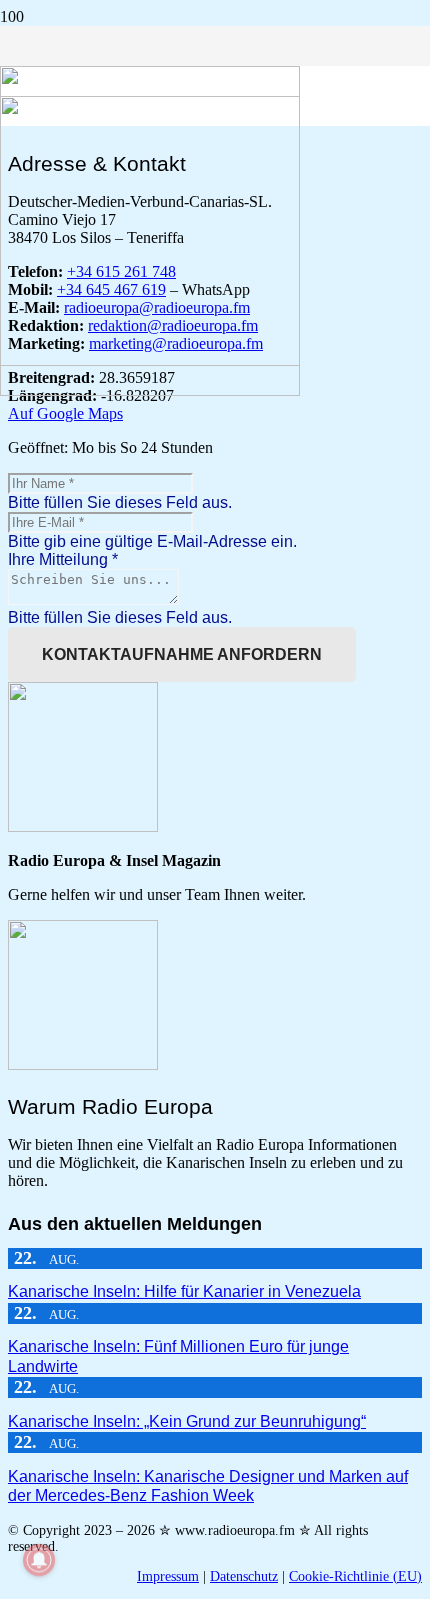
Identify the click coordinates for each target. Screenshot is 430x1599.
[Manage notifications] (39, 1560)
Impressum (168, 1576)
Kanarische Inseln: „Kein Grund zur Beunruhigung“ (187, 1421)
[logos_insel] (150, 390)
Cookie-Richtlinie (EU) (355, 1576)
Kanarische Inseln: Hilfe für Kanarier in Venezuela (184, 1291)
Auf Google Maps (65, 413)
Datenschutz (244, 1576)
